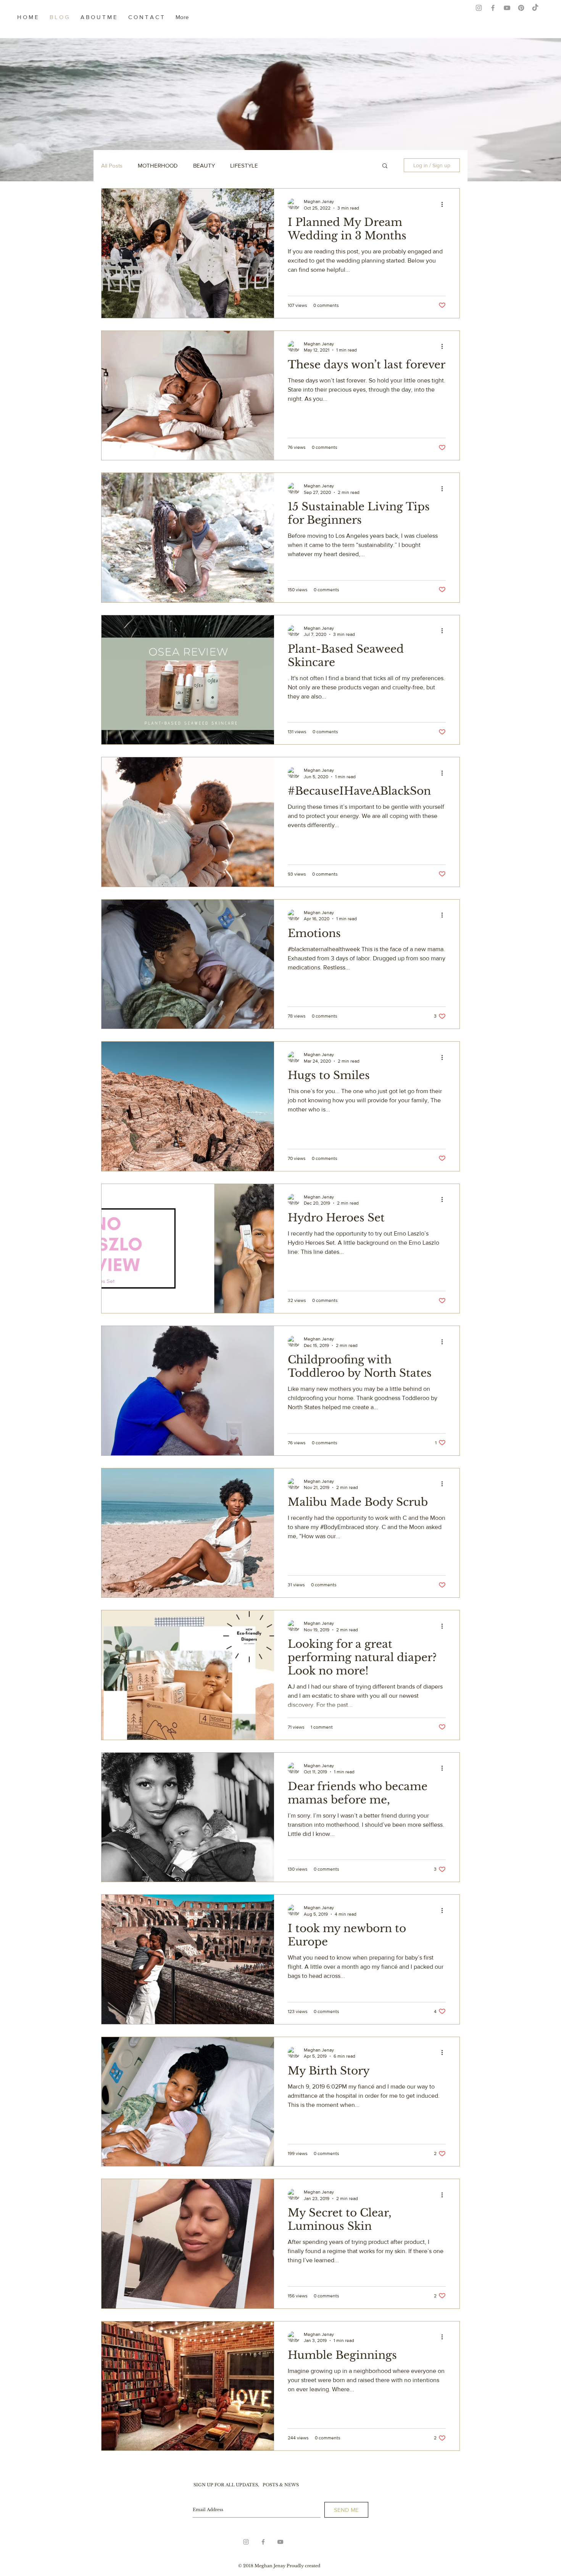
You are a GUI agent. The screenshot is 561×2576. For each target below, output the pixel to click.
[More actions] (445, 204)
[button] (385, 166)
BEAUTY (204, 165)
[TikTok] (535, 8)
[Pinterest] (521, 8)
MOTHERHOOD (158, 165)
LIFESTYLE (244, 165)
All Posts (112, 165)
